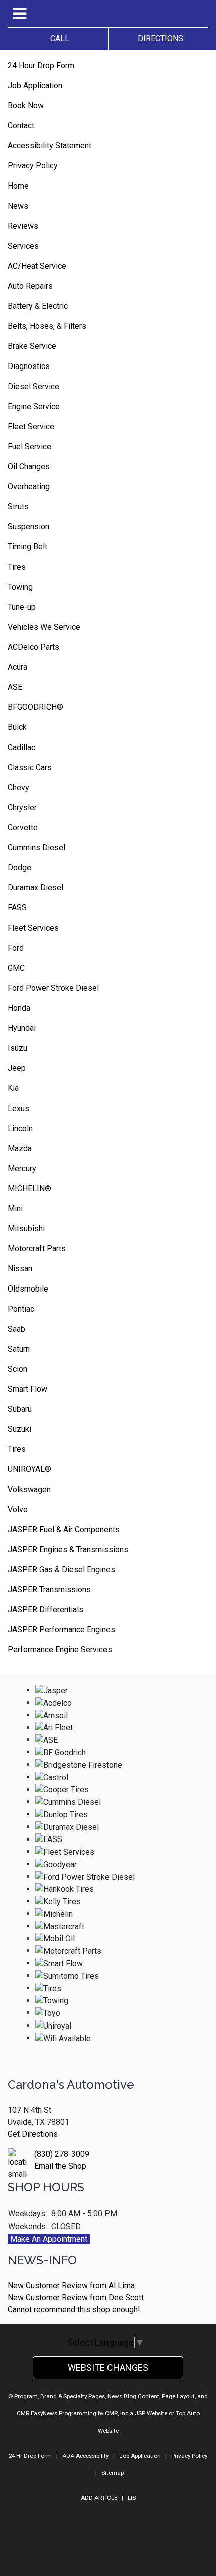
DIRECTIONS (158, 38)
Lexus (18, 1108)
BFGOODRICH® (35, 707)
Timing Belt (27, 547)
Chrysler (22, 807)
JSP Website (151, 2413)
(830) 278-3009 (62, 2154)
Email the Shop (60, 2166)
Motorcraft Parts (37, 1249)
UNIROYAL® (29, 1469)
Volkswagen (29, 1489)
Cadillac (21, 747)
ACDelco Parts (33, 647)
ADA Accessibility (85, 2456)
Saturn (19, 1349)
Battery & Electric (38, 306)
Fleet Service (31, 426)
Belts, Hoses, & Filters (47, 326)
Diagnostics (29, 366)
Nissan (20, 1269)
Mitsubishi (26, 1229)
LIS (132, 2498)
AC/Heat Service (37, 266)
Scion (17, 1369)
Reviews (23, 226)
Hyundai (22, 1028)
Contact (21, 126)
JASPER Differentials (45, 1610)
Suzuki (19, 1429)
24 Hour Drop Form (41, 65)
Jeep (17, 1068)
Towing (20, 587)
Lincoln (20, 1128)
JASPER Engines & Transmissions (68, 1549)
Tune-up (22, 607)
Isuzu (17, 1048)
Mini (15, 1209)
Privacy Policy (33, 166)
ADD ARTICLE (99, 2498)
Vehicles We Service (44, 627)
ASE (15, 687)
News (18, 206)
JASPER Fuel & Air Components (64, 1529)
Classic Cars (30, 767)
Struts (18, 507)
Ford (16, 948)
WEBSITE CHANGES (108, 2368)
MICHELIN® (29, 1188)
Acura (17, 667)
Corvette (23, 827)
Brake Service (32, 346)
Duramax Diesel (35, 888)
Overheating (29, 487)
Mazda (20, 1148)
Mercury (22, 1168)
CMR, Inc (117, 2413)
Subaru (20, 1409)
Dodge (19, 868)
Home (18, 186)
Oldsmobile (28, 1289)
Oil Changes (29, 467)
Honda (19, 1008)
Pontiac (21, 1309)
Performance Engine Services (60, 1650)
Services (23, 246)
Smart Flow (27, 1389)
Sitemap (113, 2473)
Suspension (28, 527)
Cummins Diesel (36, 848)
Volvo (18, 1509)
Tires (17, 567)
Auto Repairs (30, 286)
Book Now (26, 106)
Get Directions (33, 2134)
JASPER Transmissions (49, 1590)
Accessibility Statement (49, 146)
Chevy (18, 787)
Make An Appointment (49, 2239)
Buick (17, 727)
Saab (16, 1329)
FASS (17, 908)
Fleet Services (33, 928)
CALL (58, 38)
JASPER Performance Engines (61, 1630)
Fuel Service (29, 446)
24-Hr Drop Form (30, 2456)
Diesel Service (33, 386)
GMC (16, 968)
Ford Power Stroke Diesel (53, 988)
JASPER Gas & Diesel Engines (61, 1570)
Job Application (35, 85)
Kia (13, 1088)
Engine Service (34, 406)
